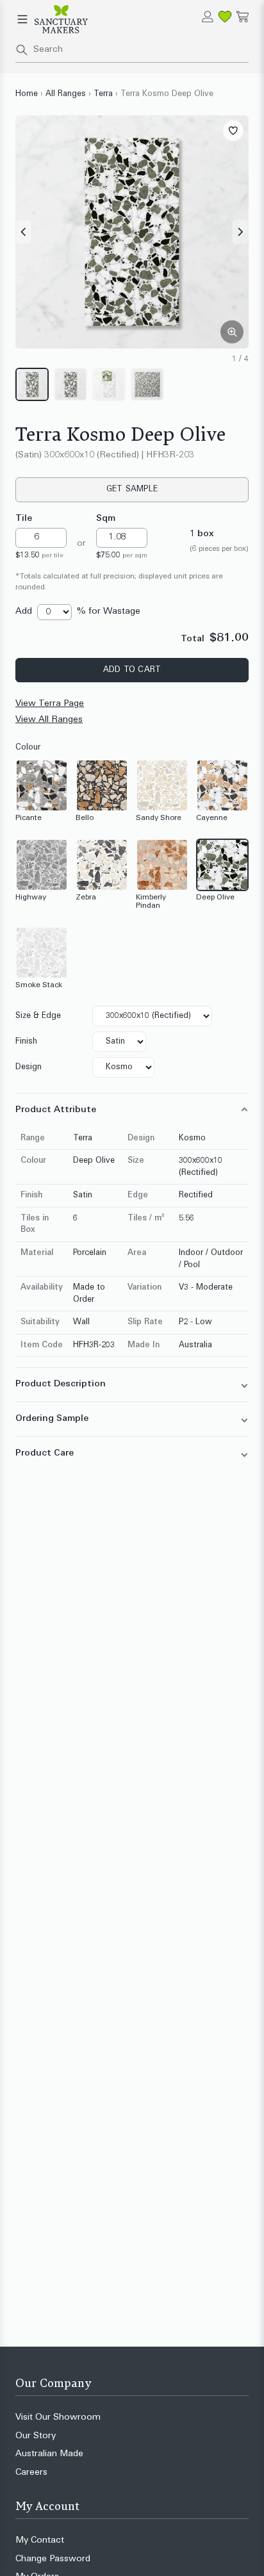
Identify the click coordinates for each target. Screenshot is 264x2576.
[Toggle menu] (22, 19)
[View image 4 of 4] (147, 384)
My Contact (40, 2540)
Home (27, 94)
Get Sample (132, 489)
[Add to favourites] (233, 131)
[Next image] (240, 232)
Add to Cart (132, 670)
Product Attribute (56, 1110)
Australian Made (49, 2454)
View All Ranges (49, 720)
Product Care (45, 1453)
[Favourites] (225, 17)
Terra (103, 94)
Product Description (61, 1384)
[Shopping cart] (243, 17)
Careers (31, 2473)
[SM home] (61, 19)
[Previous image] (24, 232)
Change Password (53, 2559)
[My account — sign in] (208, 17)
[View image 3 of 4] (109, 384)
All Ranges (66, 94)
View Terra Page (50, 704)
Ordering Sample (52, 1419)
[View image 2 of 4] (70, 384)
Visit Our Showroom (58, 2417)
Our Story (36, 2436)
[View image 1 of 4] (32, 384)
